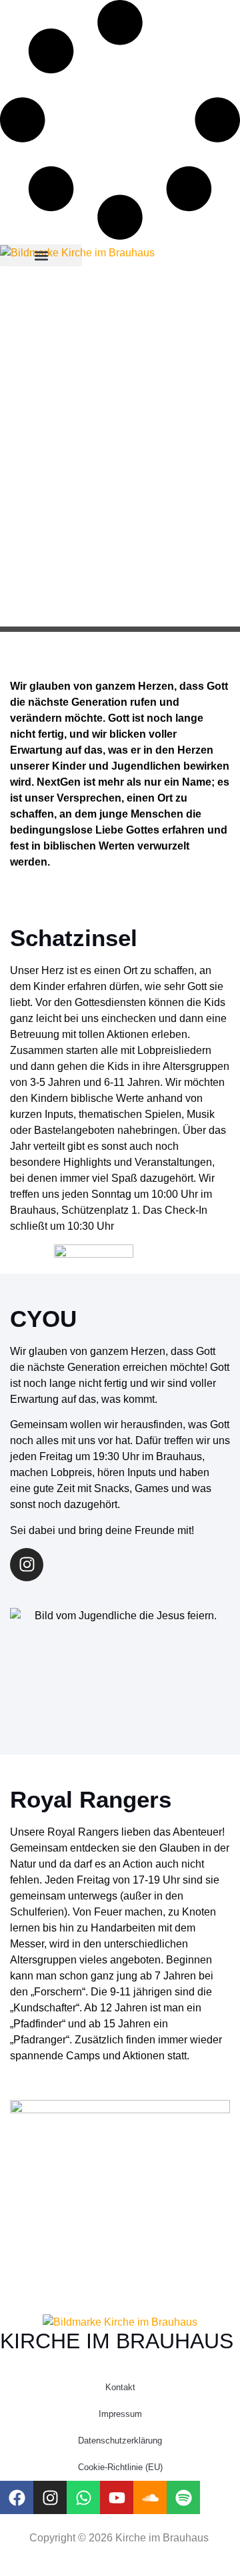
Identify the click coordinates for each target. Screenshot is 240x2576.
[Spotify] (183, 2497)
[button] (41, 255)
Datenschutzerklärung (120, 2441)
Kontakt (120, 2387)
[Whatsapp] (83, 2497)
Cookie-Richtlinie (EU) (120, 2467)
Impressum (120, 2414)
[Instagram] (27, 1565)
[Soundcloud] (150, 2497)
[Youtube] (117, 2497)
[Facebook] (17, 2497)
